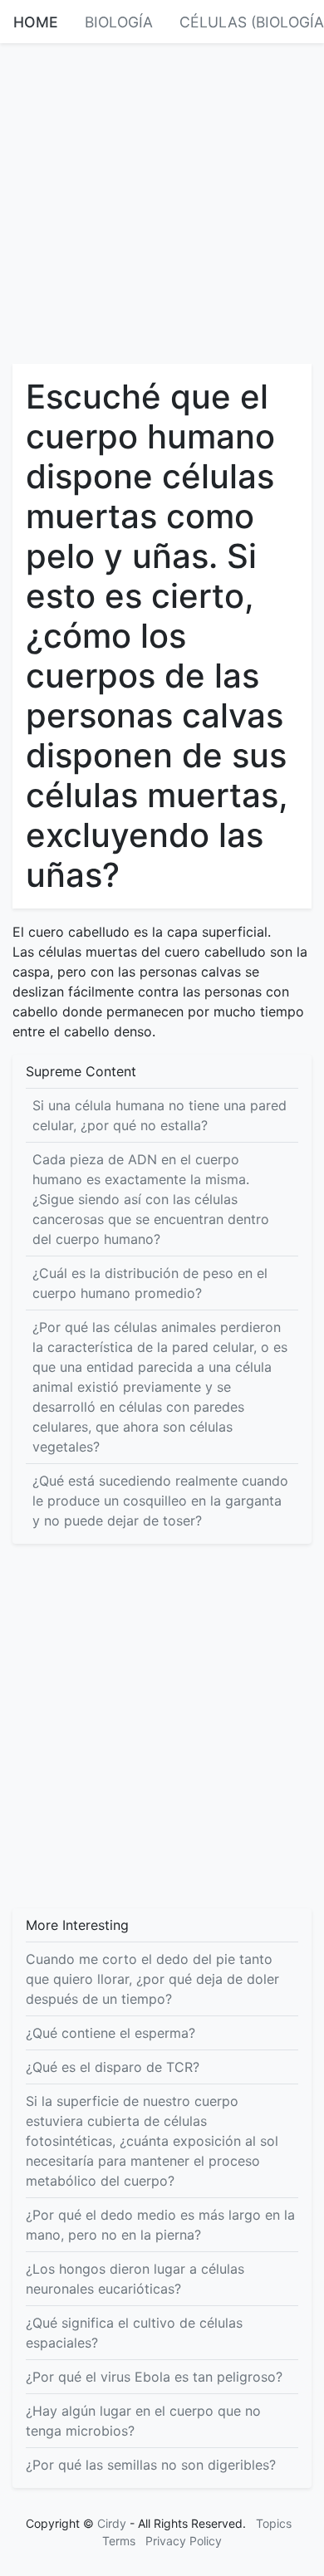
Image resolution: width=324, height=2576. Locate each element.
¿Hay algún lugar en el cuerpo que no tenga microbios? (143, 2421)
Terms (119, 2541)
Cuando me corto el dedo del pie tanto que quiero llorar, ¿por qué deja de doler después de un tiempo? (152, 1979)
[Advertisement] (162, 202)
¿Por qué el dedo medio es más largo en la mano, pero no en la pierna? (160, 2225)
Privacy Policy (184, 2541)
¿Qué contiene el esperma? (110, 2033)
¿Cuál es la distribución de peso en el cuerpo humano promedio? (150, 1283)
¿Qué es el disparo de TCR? (113, 2067)
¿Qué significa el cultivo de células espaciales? (134, 2333)
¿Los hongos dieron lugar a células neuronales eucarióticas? (135, 2279)
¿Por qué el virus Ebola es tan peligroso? (154, 2377)
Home (36, 22)
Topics (274, 2523)
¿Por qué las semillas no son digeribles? (151, 2465)
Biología (119, 22)
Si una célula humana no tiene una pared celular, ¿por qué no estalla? (160, 1115)
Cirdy (112, 2523)
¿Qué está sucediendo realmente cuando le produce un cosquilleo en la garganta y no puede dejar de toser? (160, 1501)
